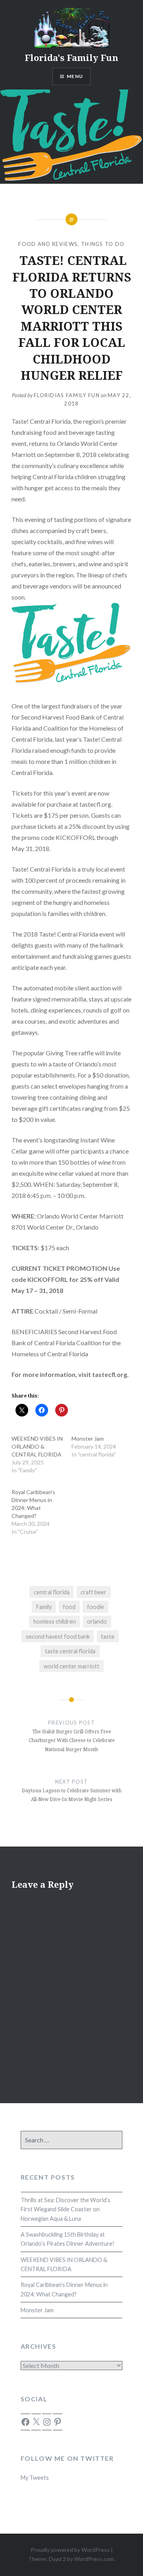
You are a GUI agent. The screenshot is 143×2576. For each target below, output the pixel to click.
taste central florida (70, 1651)
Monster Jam (88, 1438)
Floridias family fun (67, 395)
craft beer (94, 1592)
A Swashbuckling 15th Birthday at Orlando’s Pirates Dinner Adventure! (68, 2239)
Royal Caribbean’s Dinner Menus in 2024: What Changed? (64, 2289)
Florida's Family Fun (71, 57)
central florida (52, 1592)
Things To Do (103, 244)
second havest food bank (58, 1636)
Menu (75, 76)
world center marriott (71, 1666)
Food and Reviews (48, 244)
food (69, 1607)
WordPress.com (94, 2559)
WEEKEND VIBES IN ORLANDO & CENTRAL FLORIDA (37, 1446)
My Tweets (35, 2478)
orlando (97, 1621)
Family (44, 1607)
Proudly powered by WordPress (70, 2550)
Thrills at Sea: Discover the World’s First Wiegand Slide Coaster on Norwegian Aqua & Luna (66, 2209)
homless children (55, 1621)
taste (108, 1636)
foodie (96, 1607)
